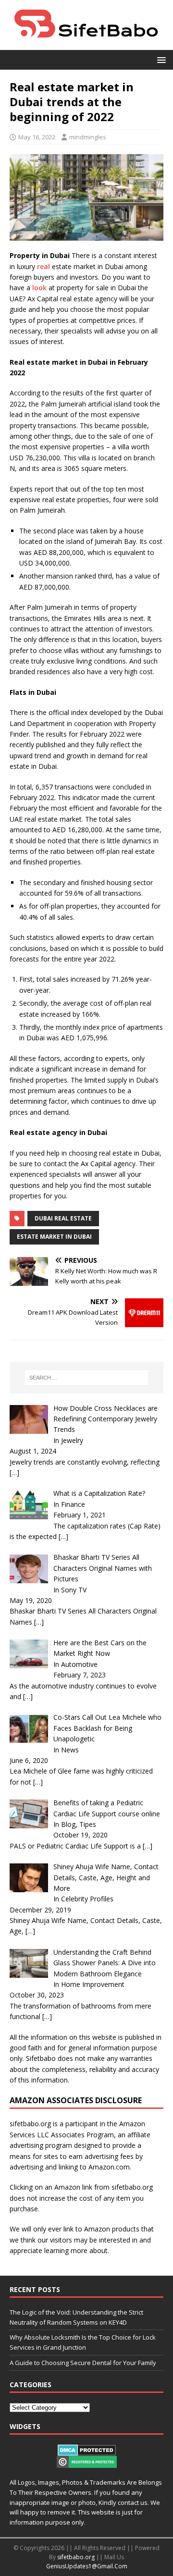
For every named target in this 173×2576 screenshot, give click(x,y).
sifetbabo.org (76, 2557)
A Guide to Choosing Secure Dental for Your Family (83, 2363)
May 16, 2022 (37, 137)
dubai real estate (63, 1218)
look (39, 288)
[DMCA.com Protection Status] (87, 2451)
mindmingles (88, 137)
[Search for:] (86, 1378)
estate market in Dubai (54, 1237)
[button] (160, 59)
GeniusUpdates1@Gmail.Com (87, 2566)
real (43, 266)
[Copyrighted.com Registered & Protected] (87, 2463)
